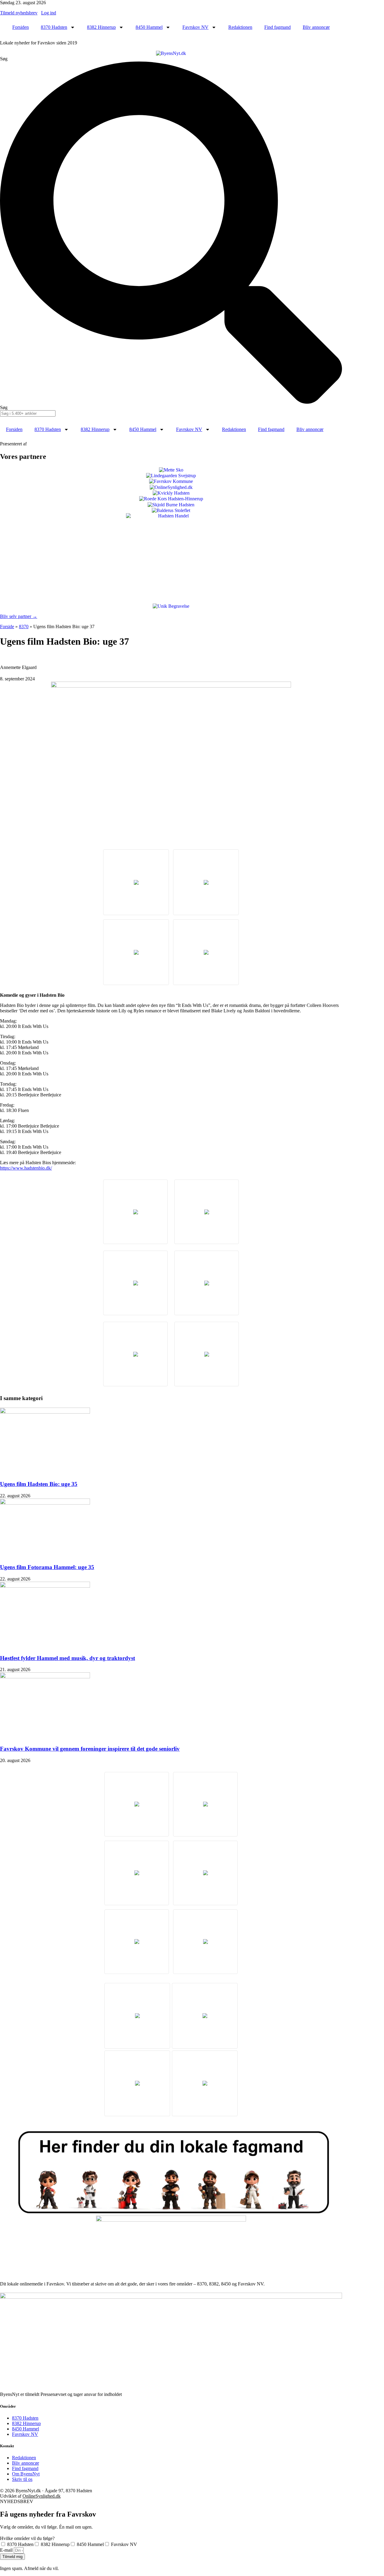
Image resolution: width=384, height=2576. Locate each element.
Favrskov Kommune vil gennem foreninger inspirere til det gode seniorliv (90, 1749)
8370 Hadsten (54, 27)
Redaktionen (240, 27)
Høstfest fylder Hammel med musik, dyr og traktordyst (67, 1658)
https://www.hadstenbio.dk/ (26, 1168)
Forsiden (21, 27)
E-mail (7, 2550)
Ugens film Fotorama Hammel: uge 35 (47, 1567)
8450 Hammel (149, 27)
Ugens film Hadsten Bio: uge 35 (39, 1484)
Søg (4, 59)
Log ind (49, 13)
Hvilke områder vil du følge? (27, 2538)
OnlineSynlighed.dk (42, 2496)
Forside (7, 627)
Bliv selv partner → (19, 616)
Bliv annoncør (316, 27)
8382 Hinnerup (101, 27)
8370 (24, 627)
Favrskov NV (195, 27)
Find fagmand (277, 27)
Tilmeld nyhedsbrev (19, 13)
